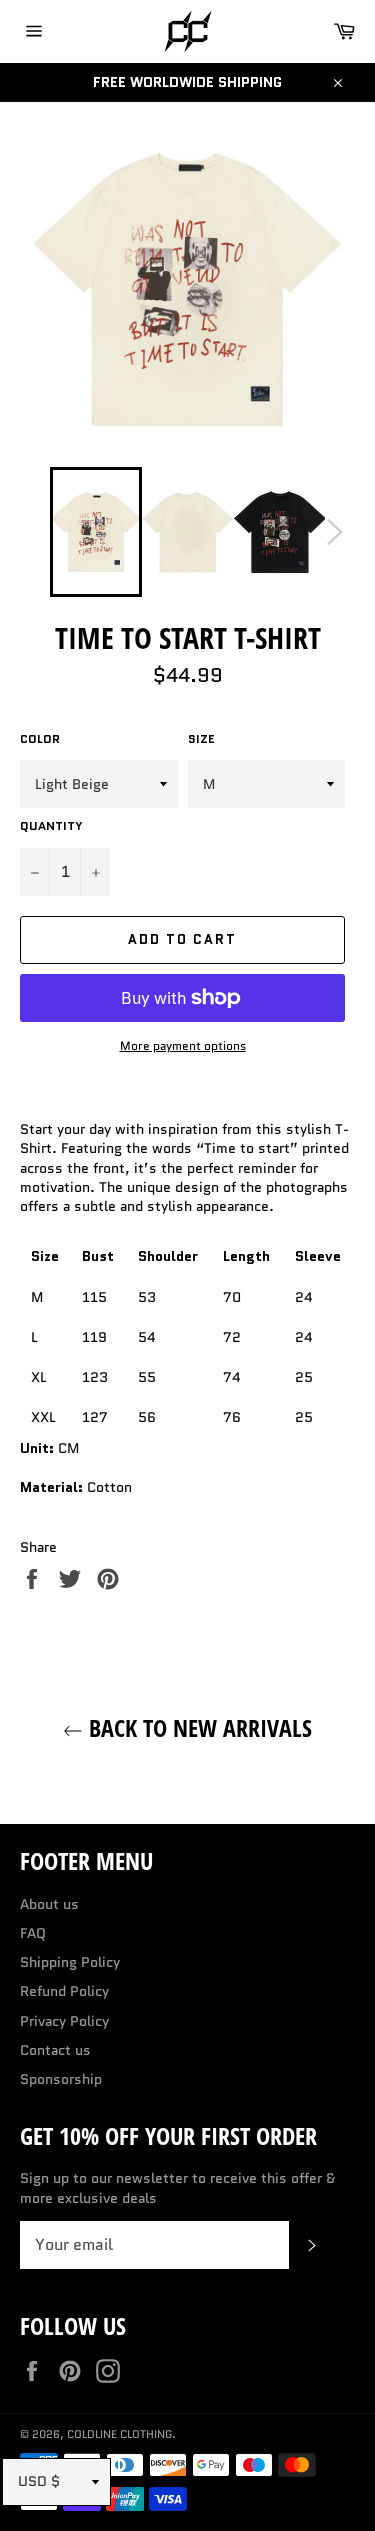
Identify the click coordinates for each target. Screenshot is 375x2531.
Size (201, 739)
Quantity (51, 826)
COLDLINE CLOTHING (119, 2434)
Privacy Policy (64, 2021)
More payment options (183, 1046)
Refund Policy (64, 1991)
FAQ (33, 1933)
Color (40, 739)
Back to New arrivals (197, 1727)
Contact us (55, 2050)
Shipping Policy (70, 1962)
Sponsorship (61, 2079)
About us (49, 1904)
